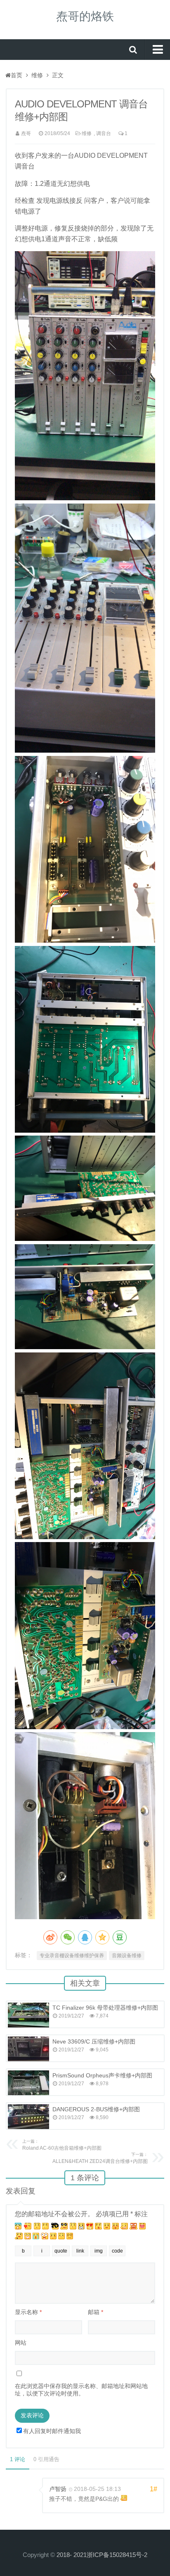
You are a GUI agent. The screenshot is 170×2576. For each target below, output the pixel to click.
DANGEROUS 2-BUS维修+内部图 (96, 2109)
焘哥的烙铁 (85, 16)
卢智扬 (58, 2489)
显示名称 (28, 2312)
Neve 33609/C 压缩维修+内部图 (94, 2041)
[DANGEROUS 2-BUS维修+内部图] (28, 2117)
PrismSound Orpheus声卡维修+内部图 (102, 2075)
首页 (17, 75)
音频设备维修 (127, 1956)
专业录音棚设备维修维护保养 (72, 1956)
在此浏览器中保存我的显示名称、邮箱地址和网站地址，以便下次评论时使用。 (81, 2390)
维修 (37, 75)
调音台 (104, 133)
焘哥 (26, 133)
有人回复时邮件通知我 (52, 2431)
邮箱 (96, 2312)
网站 (21, 2343)
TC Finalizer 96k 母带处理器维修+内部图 (105, 2008)
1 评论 (18, 2459)
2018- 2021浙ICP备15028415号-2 (102, 2555)
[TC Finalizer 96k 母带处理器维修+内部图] (28, 2015)
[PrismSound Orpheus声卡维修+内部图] (28, 2083)
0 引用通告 (46, 2459)
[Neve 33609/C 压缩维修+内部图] (28, 2049)
